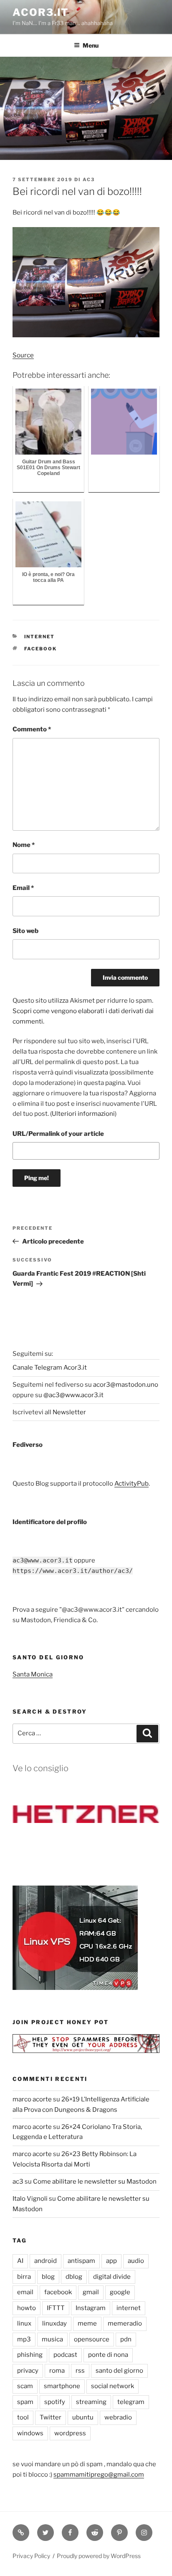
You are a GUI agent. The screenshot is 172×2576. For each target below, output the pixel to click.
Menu (91, 45)
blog (48, 2277)
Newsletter (69, 1412)
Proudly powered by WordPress (99, 2556)
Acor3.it (41, 12)
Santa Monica (33, 1674)
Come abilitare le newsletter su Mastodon (95, 2182)
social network (113, 2386)
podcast (65, 2355)
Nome (24, 845)
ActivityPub (132, 1484)
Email (23, 888)
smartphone (62, 2386)
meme (87, 2323)
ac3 (89, 179)
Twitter (51, 2417)
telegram (131, 2402)
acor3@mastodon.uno (126, 1385)
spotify (55, 2402)
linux (24, 2323)
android (46, 2261)
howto (27, 2308)
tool (23, 2417)
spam (25, 2402)
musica (52, 2339)
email (25, 2292)
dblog (74, 2277)
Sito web (25, 931)
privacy (28, 2371)
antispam (81, 2261)
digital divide (112, 2277)
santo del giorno (119, 2371)
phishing (30, 2355)
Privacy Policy (31, 2556)
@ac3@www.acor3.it (73, 1395)
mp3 (24, 2339)
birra (24, 2277)
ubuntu (83, 2417)
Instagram (91, 2308)
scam (25, 2386)
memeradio (125, 2323)
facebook (41, 649)
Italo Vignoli (30, 2199)
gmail (91, 2292)
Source (23, 355)
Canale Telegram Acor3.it (50, 1368)
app (111, 2261)
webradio (118, 2417)
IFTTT (56, 2308)
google (120, 2292)
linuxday (54, 2323)
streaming (91, 2402)
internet (40, 637)
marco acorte (32, 2099)
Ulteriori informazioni (83, 1114)
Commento (32, 729)
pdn (126, 2339)
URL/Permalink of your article (58, 1134)
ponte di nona (108, 2355)
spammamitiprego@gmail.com (99, 2475)
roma (57, 2371)
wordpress (70, 2433)
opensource (92, 2339)
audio (136, 2261)
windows (30, 2433)
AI (20, 2261)
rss (80, 2371)
